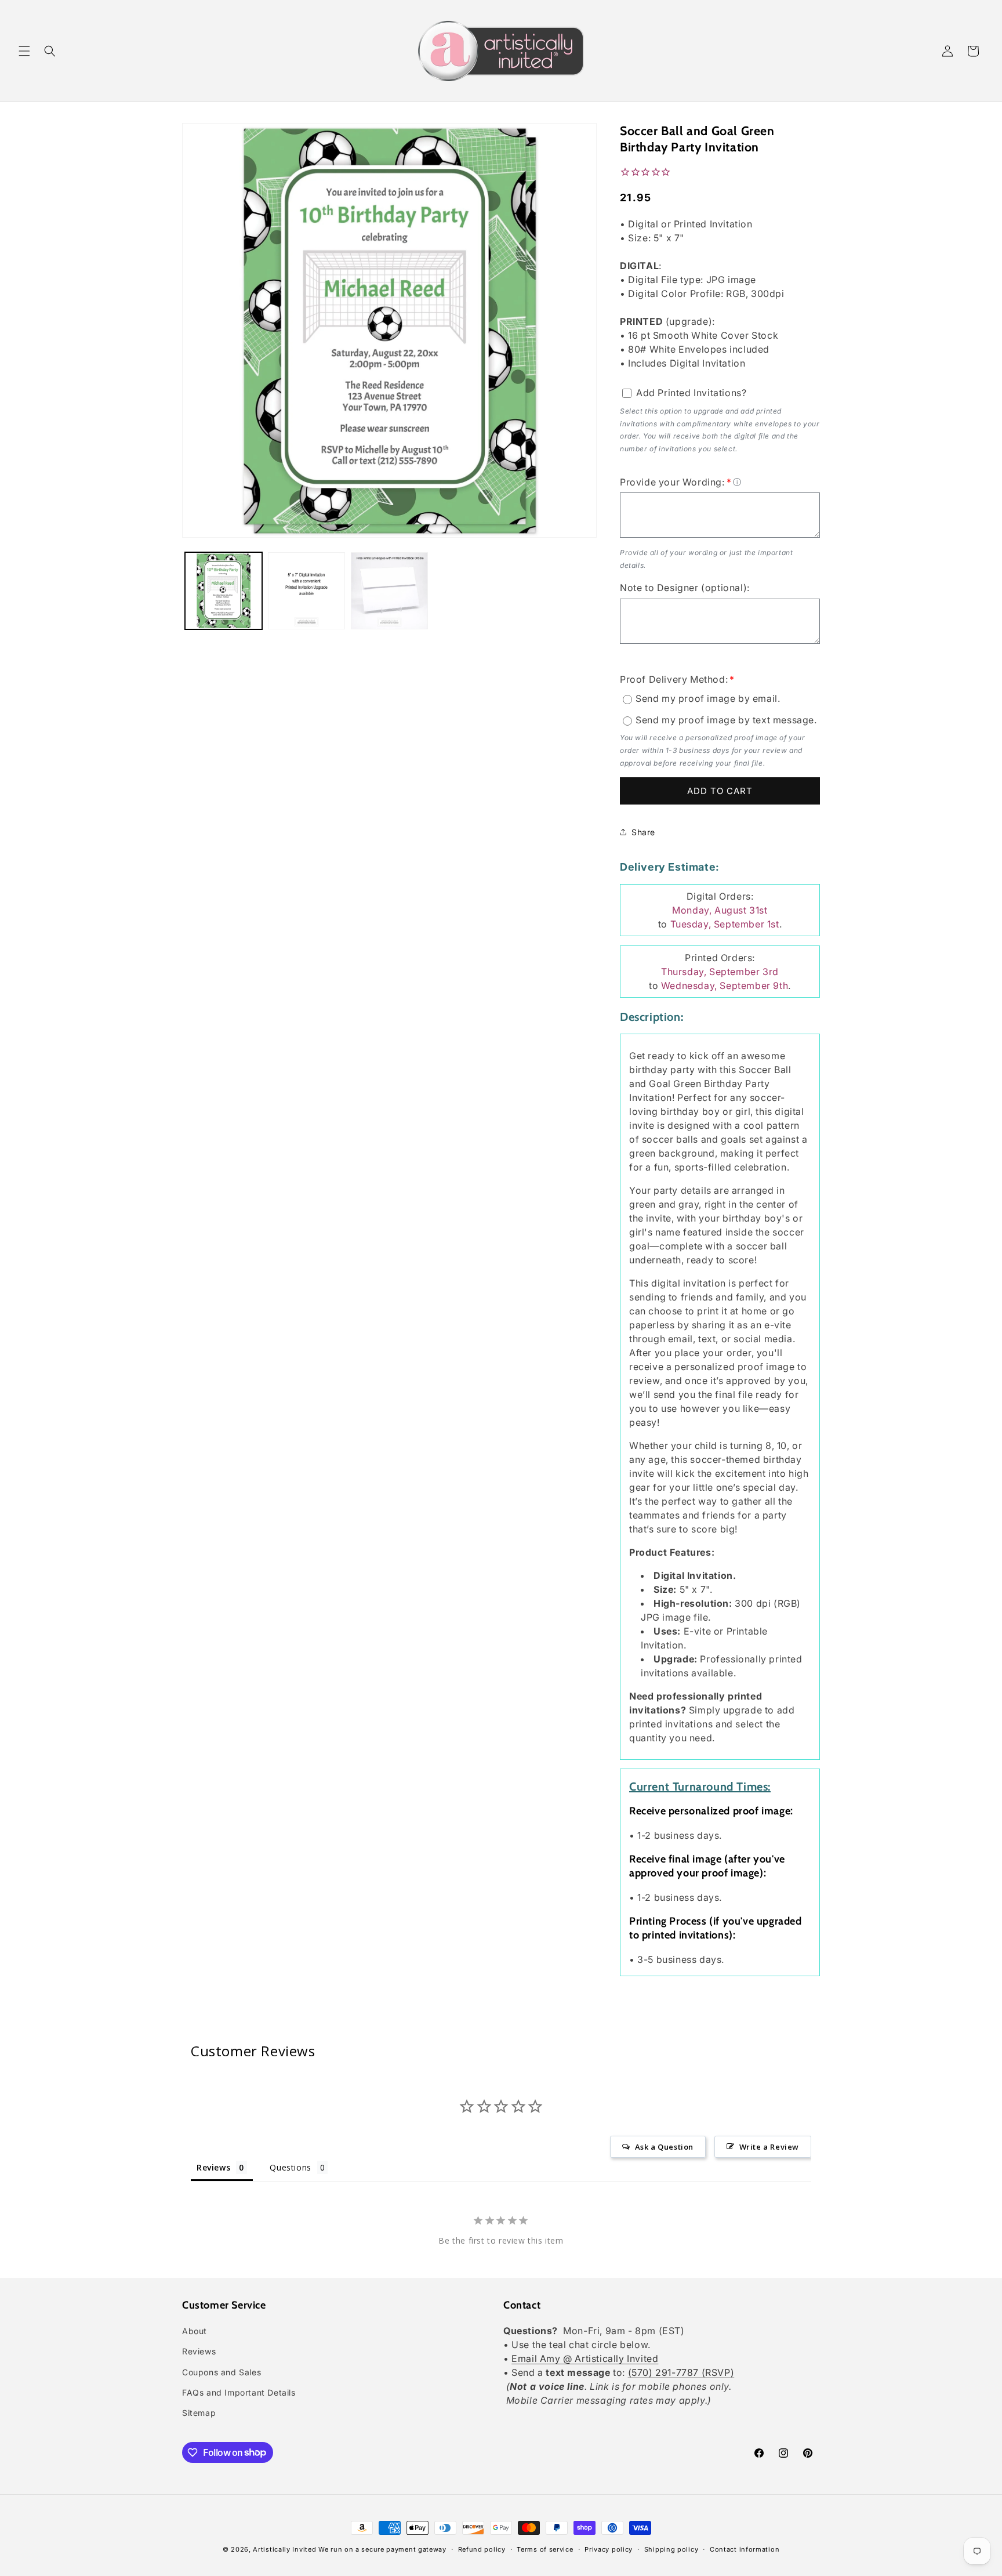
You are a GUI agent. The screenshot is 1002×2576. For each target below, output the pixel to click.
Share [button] (643, 832)
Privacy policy (609, 2549)
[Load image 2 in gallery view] (306, 591)
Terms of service (545, 2549)
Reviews (199, 2352)
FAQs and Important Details (239, 2392)
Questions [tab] (290, 2167)
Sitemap (199, 2413)
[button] (24, 51)
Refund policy (482, 2549)
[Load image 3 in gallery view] (389, 591)
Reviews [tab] (213, 2167)
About (195, 2332)
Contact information (745, 2549)
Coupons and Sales (222, 2372)
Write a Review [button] (769, 2147)
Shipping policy (671, 2549)
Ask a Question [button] (664, 2147)
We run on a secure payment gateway (382, 2549)
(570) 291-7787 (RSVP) (681, 2373)
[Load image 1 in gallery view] (224, 591)
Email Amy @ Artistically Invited (585, 2359)
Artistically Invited (284, 2549)
